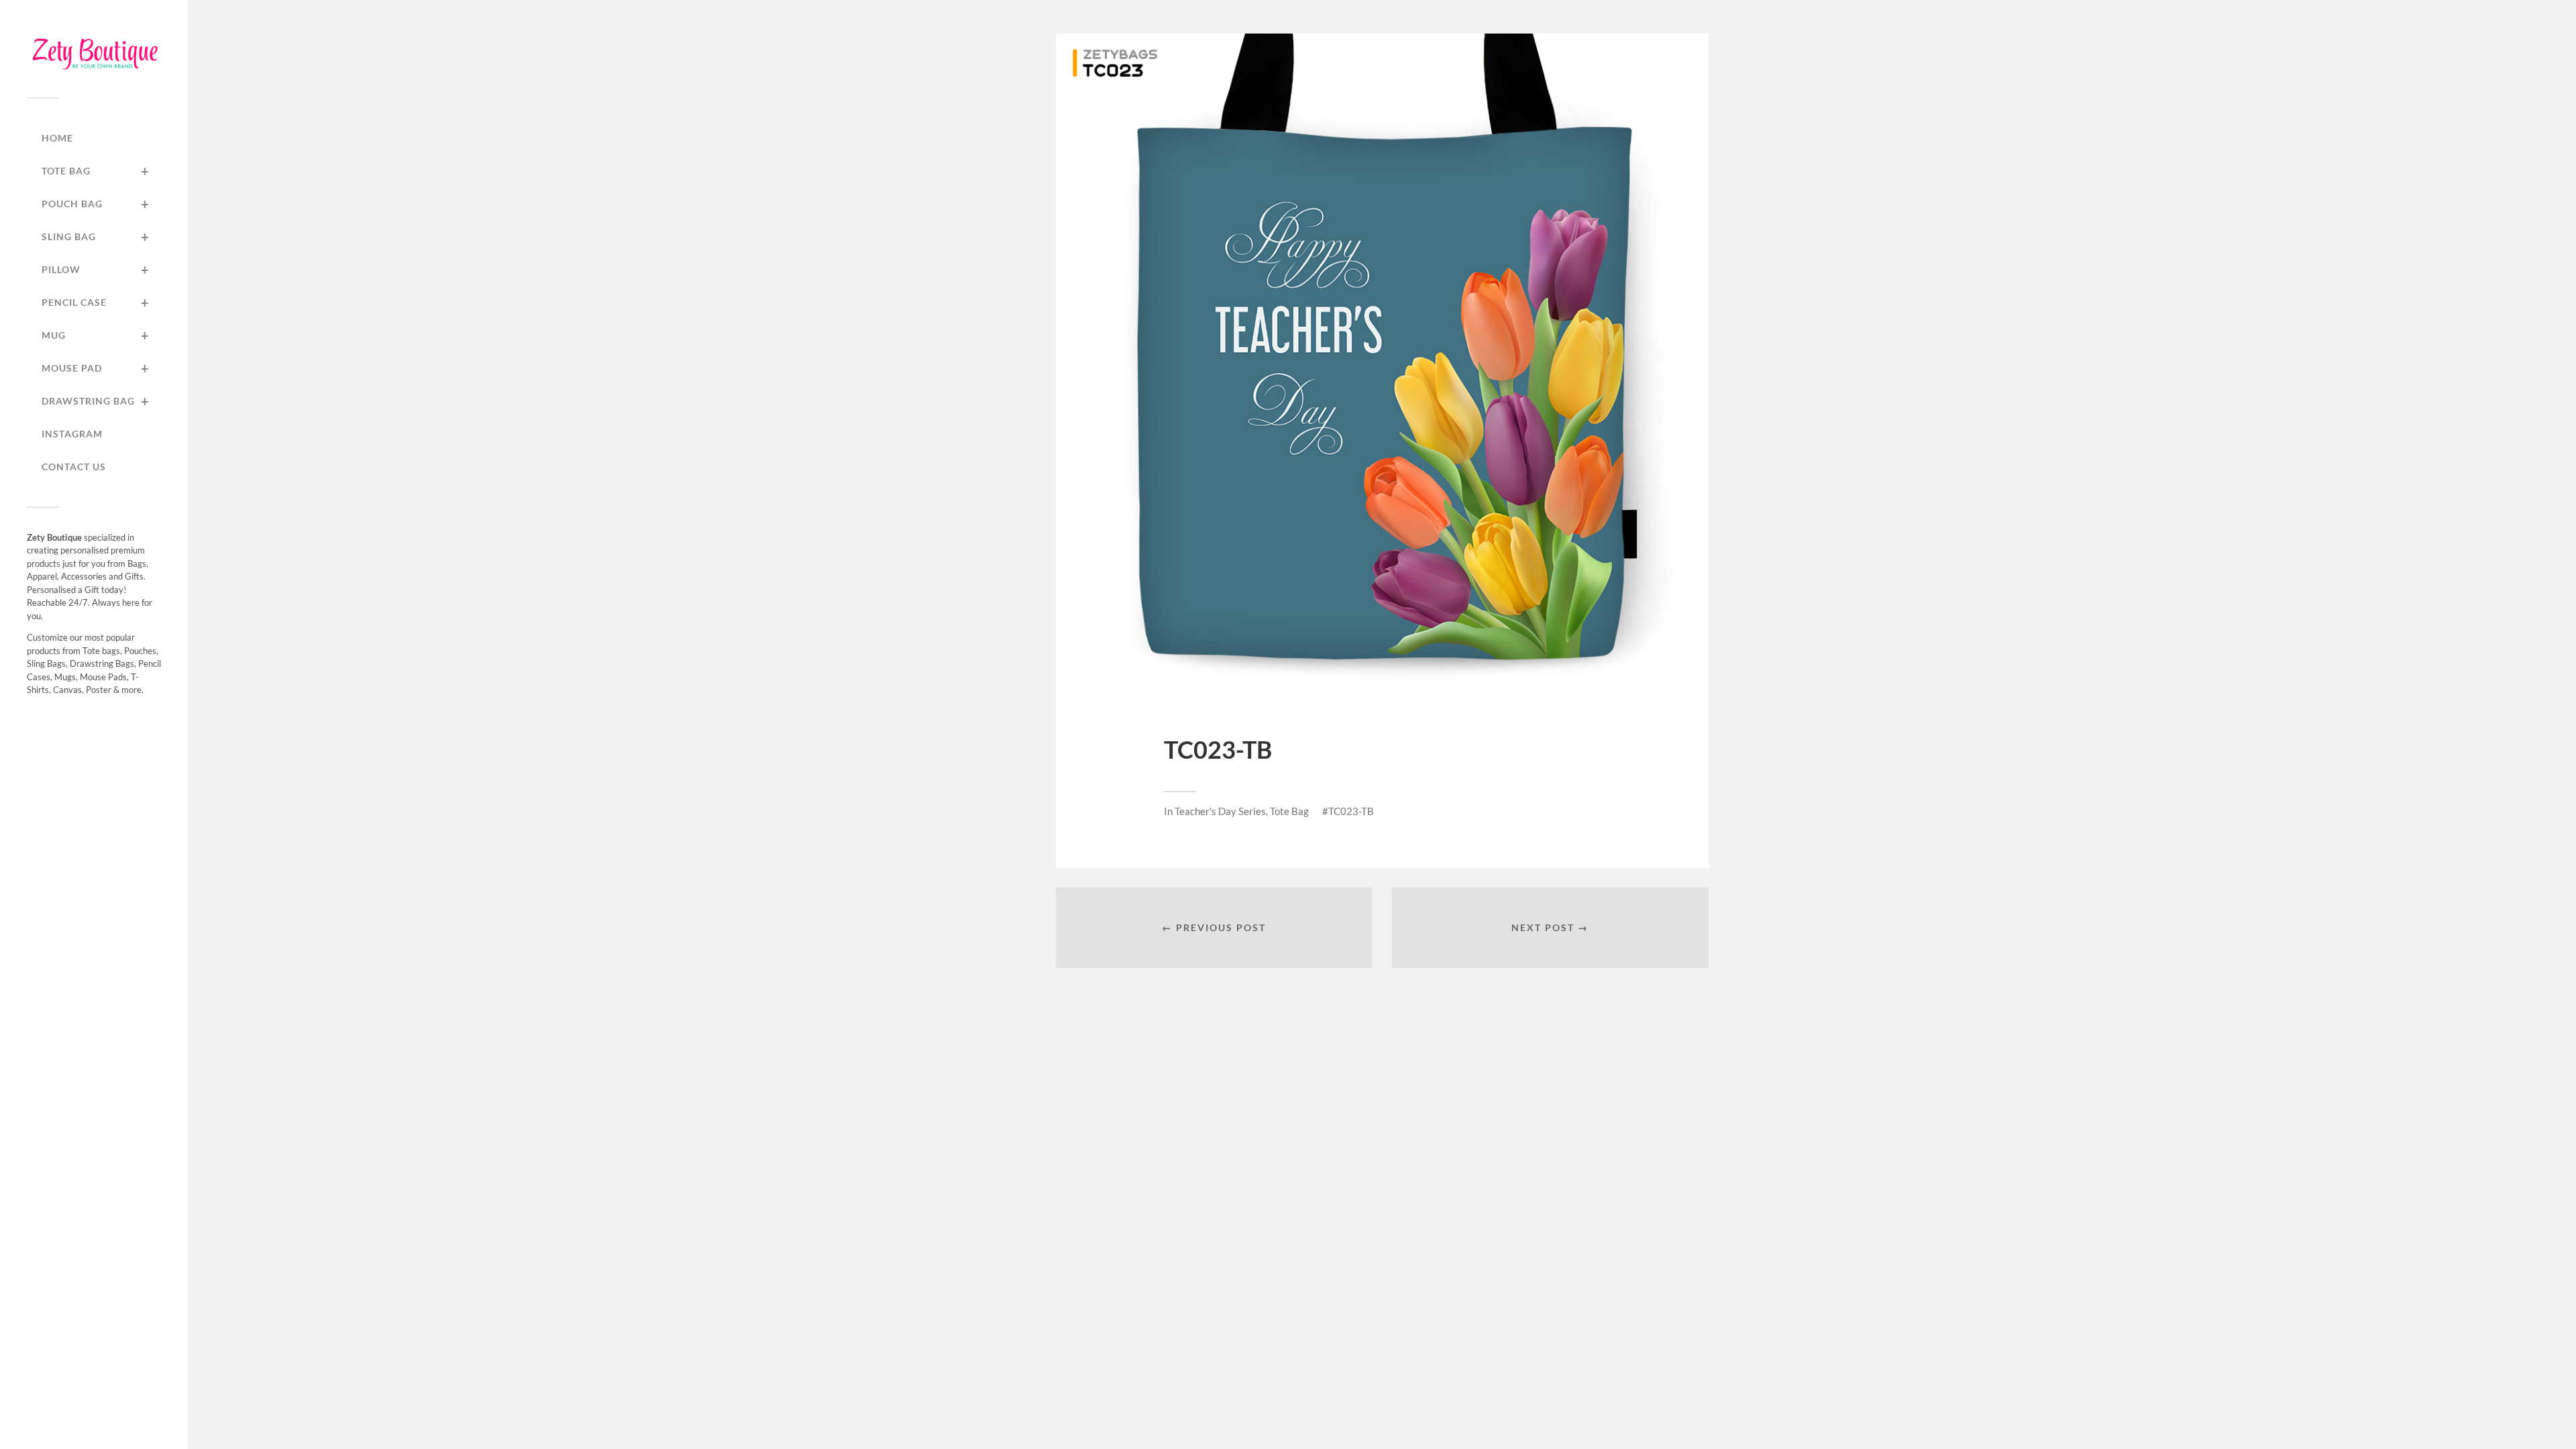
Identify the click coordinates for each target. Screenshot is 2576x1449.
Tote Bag (96, 171)
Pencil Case (96, 303)
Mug (96, 335)
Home (57, 138)
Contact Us (74, 467)
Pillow (96, 270)
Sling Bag (96, 237)
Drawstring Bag (96, 401)
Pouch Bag (96, 204)
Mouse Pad (96, 368)
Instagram (72, 434)
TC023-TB (1351, 811)
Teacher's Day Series (1220, 811)
